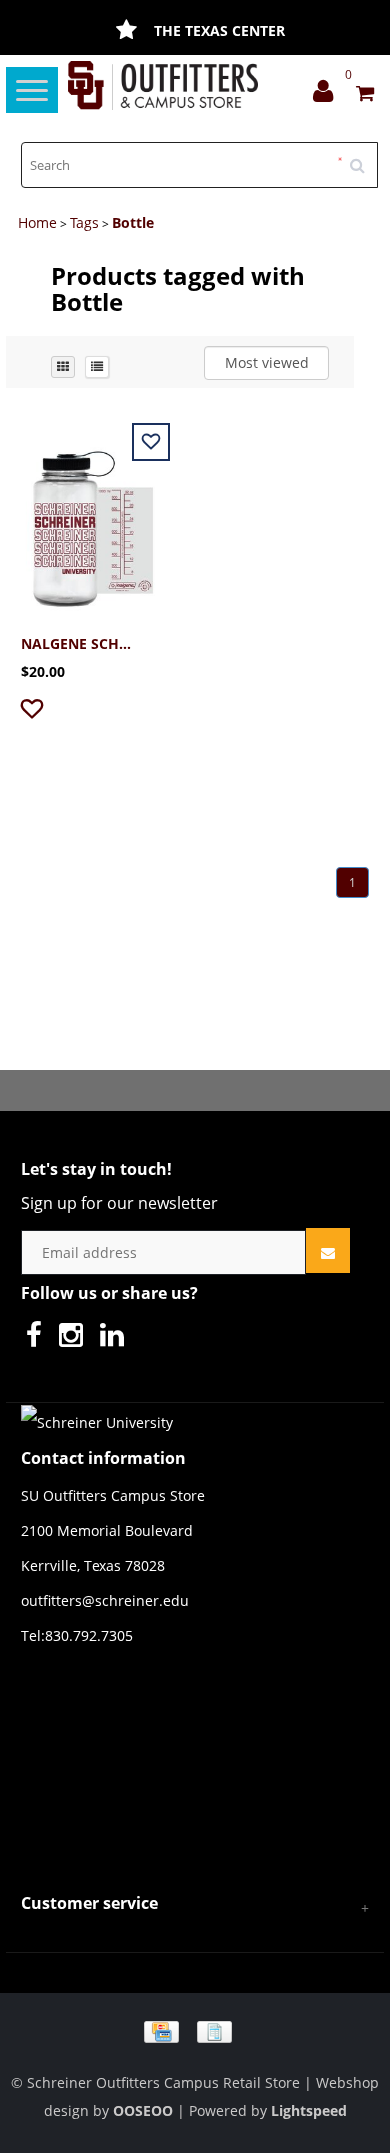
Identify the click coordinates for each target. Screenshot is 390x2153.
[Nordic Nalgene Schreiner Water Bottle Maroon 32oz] (93, 517)
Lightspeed (309, 2110)
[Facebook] (39, 1339)
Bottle (133, 222)
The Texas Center (219, 30)
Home (37, 222)
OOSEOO (143, 2110)
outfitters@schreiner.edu (105, 1600)
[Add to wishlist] (34, 712)
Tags (84, 222)
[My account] (328, 95)
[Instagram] (76, 1339)
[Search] (364, 158)
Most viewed (267, 362)
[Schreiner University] (163, 85)
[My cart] (365, 95)
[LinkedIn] (117, 1339)
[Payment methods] (195, 2030)
